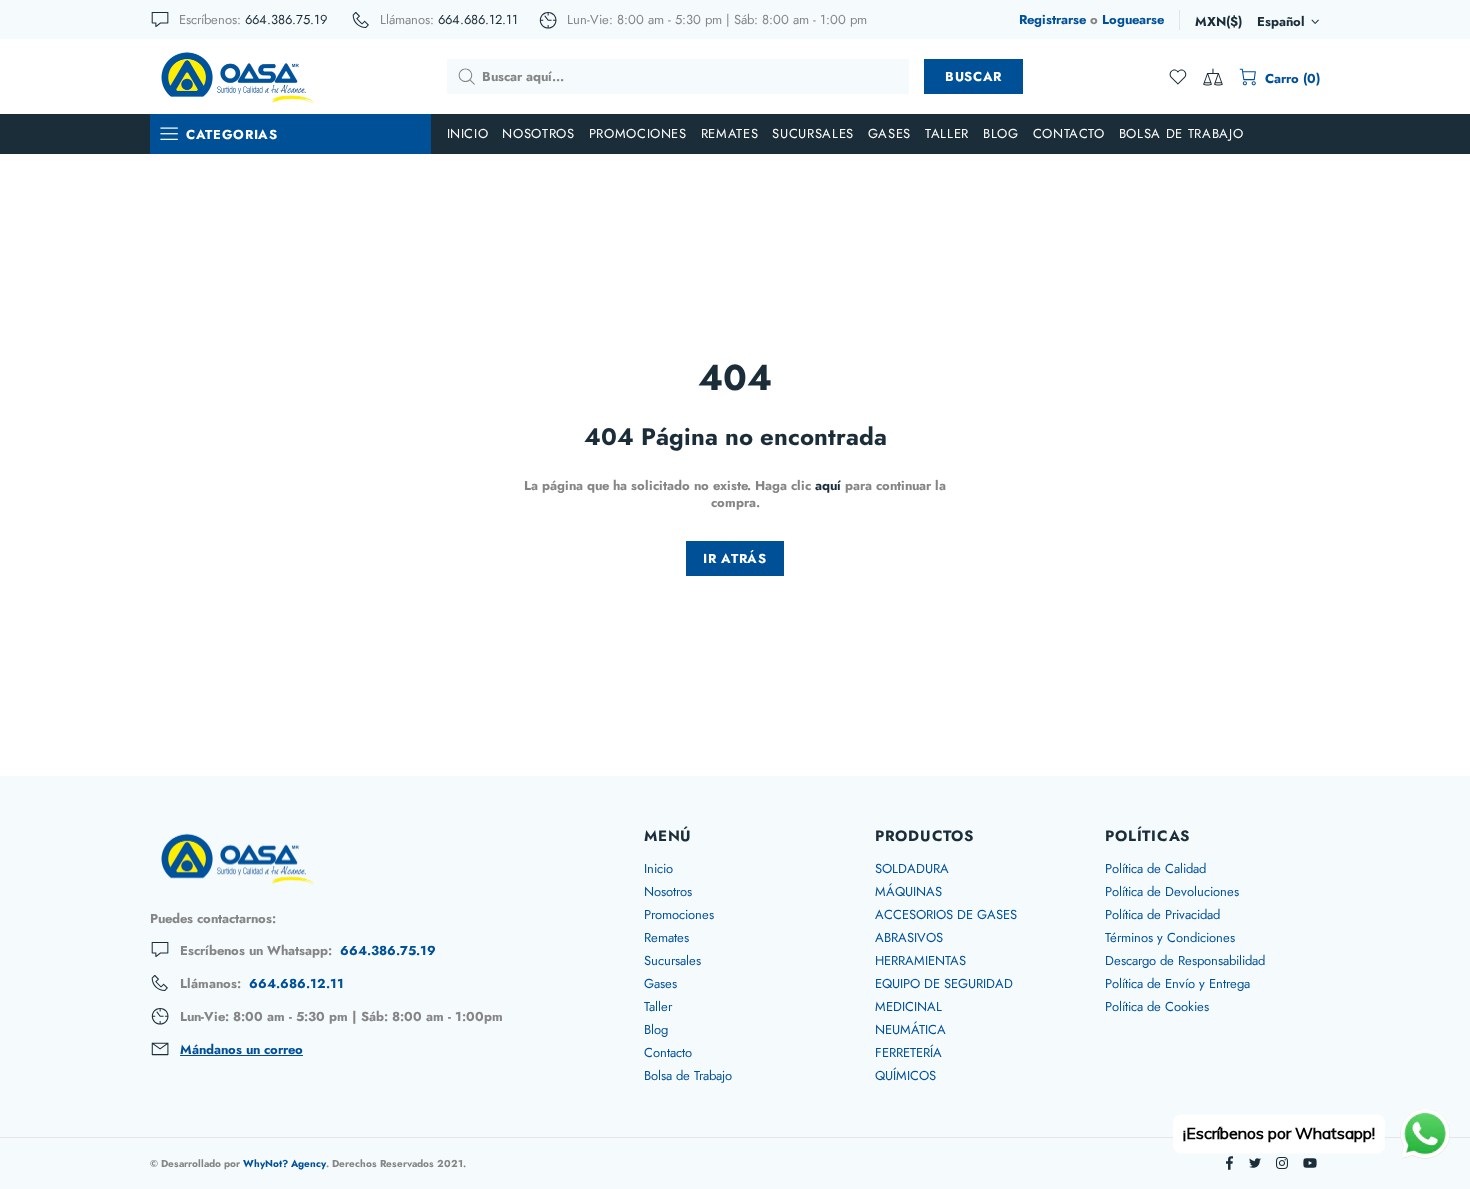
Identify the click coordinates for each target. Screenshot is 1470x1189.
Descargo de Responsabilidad (1185, 960)
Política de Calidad (1155, 868)
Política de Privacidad (1162, 914)
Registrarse (1052, 19)
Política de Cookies (1157, 1006)
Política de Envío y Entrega (1177, 983)
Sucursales (672, 960)
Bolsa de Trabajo (688, 1075)
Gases (660, 983)
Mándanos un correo (241, 1050)
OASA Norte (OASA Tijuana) (236, 76)
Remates (666, 937)
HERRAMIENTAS (920, 960)
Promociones (679, 914)
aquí (828, 485)
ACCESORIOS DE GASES (946, 914)
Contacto (668, 1052)
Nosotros (668, 891)
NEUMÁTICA (910, 1029)
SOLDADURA (912, 868)
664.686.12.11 (478, 19)
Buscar (973, 76)
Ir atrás (734, 558)
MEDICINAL (908, 1006)
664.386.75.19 (286, 19)
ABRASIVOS (909, 937)
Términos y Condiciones (1170, 937)
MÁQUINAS (908, 891)
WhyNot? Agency (284, 1163)
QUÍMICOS (905, 1075)
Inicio (658, 868)
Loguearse (1133, 19)
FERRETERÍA (908, 1052)
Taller (658, 1006)
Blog (656, 1029)
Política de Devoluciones (1172, 891)
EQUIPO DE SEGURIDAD (944, 983)
